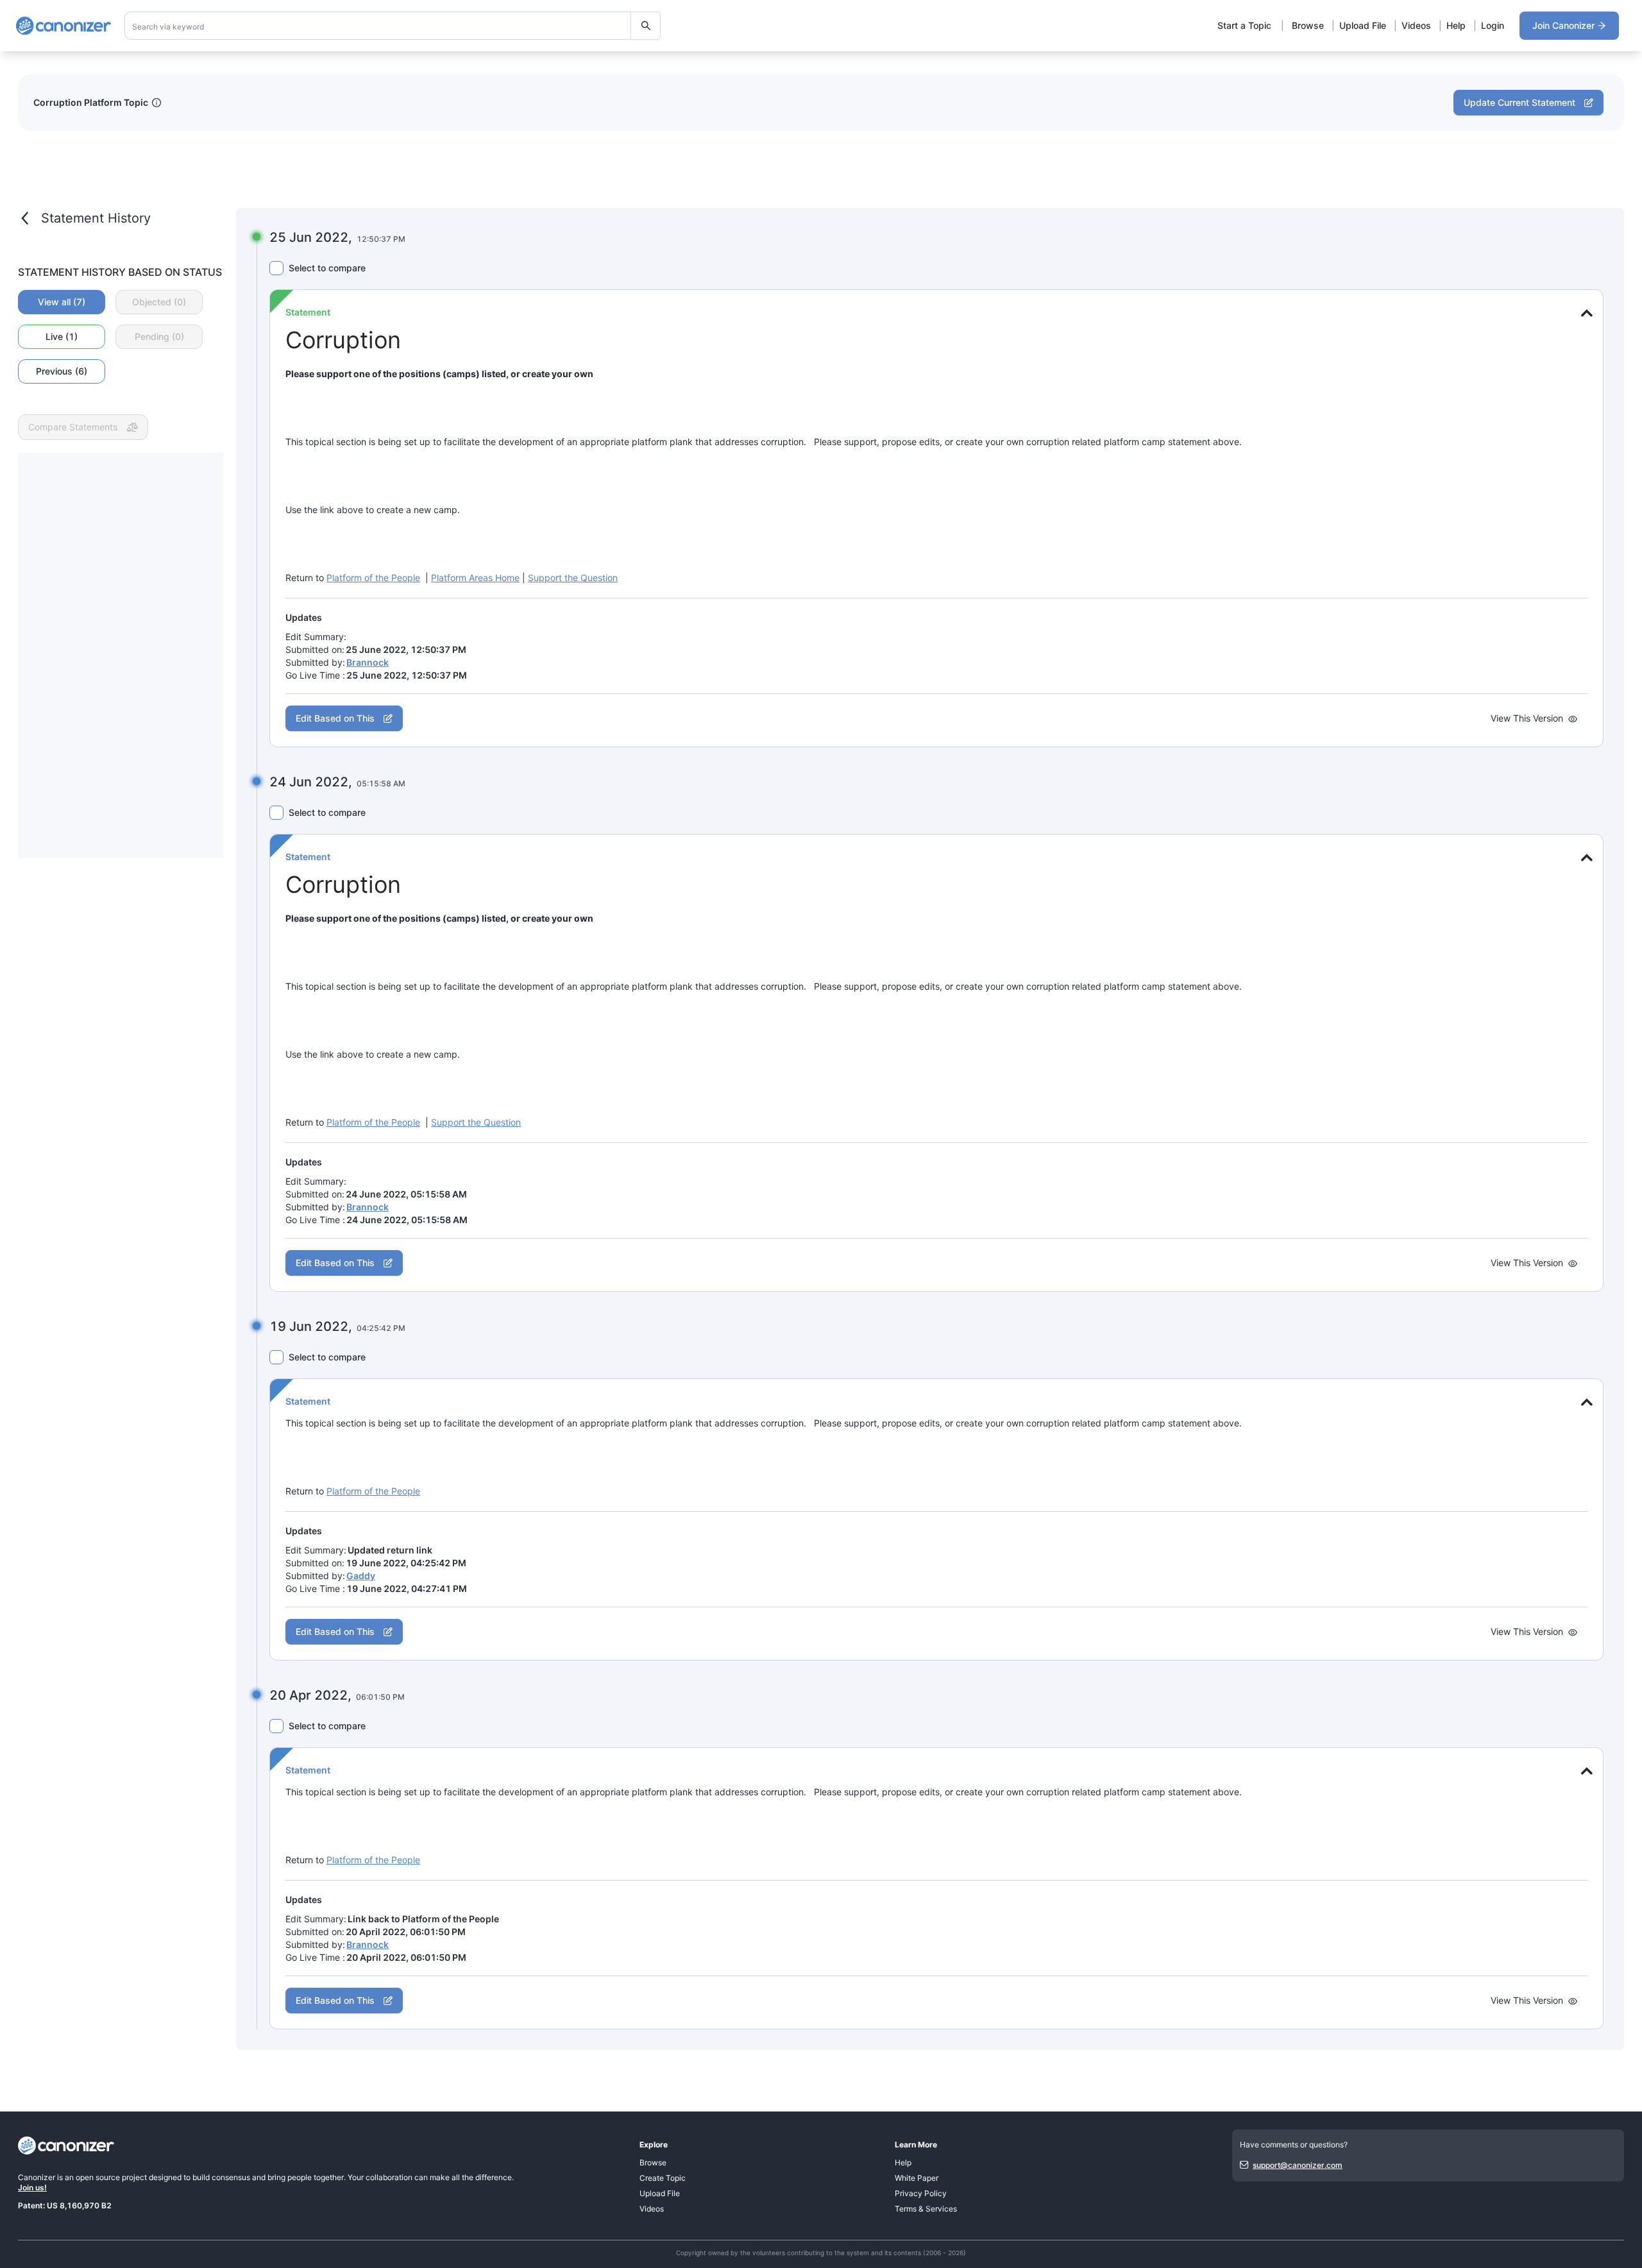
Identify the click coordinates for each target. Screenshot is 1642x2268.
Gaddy (361, 1576)
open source (98, 2177)
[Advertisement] (121, 656)
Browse (1308, 25)
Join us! (32, 2188)
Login (1493, 25)
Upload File (1363, 25)
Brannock (368, 662)
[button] (1585, 313)
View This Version (1527, 718)
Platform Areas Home (475, 578)
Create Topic (663, 2178)
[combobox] (393, 26)
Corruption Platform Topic (91, 102)
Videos (1416, 25)
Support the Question (573, 578)
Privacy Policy (921, 2193)
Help (1456, 25)
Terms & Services (926, 2209)
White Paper (917, 2178)
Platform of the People (373, 578)
